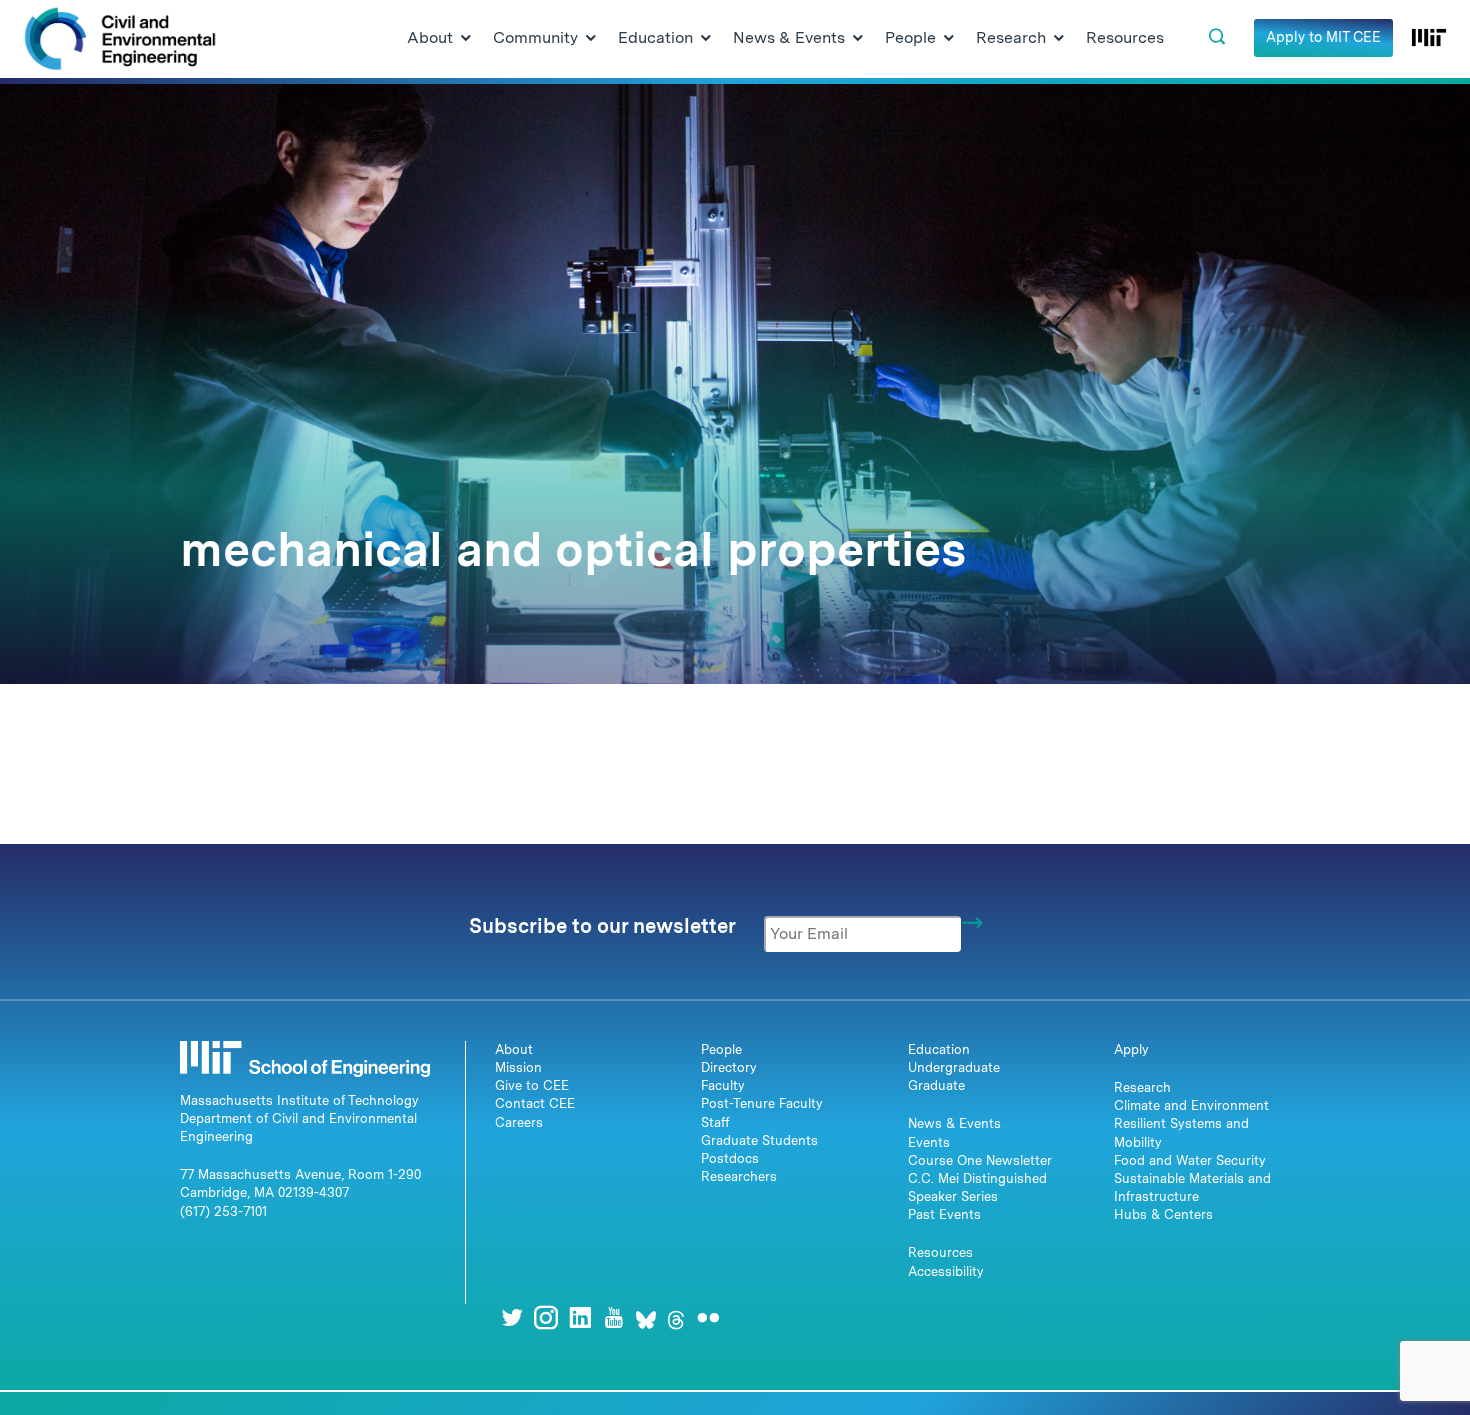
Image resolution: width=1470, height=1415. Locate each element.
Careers (519, 1122)
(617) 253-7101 (223, 1211)
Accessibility (946, 1271)
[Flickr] (708, 1317)
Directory (729, 1067)
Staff (715, 1122)
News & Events (954, 1123)
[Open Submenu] (466, 39)
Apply (1131, 1049)
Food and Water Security (1190, 1160)
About (514, 1049)
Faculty (723, 1085)
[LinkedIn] (580, 1317)
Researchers (739, 1176)
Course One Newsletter (980, 1160)
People (721, 1049)
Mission (518, 1067)
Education (939, 1049)
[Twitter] (512, 1317)
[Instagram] (546, 1317)
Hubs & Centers (1163, 1214)
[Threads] (676, 1317)
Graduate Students (759, 1140)
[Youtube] (614, 1317)
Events (929, 1142)
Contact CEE (535, 1103)
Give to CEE (532, 1085)
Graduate (936, 1085)
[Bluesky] (646, 1317)
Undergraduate (954, 1067)
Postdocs (730, 1158)
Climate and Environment (1191, 1105)
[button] (1217, 37)
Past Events (944, 1214)
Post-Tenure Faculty (762, 1103)
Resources (940, 1252)
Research (1142, 1087)
